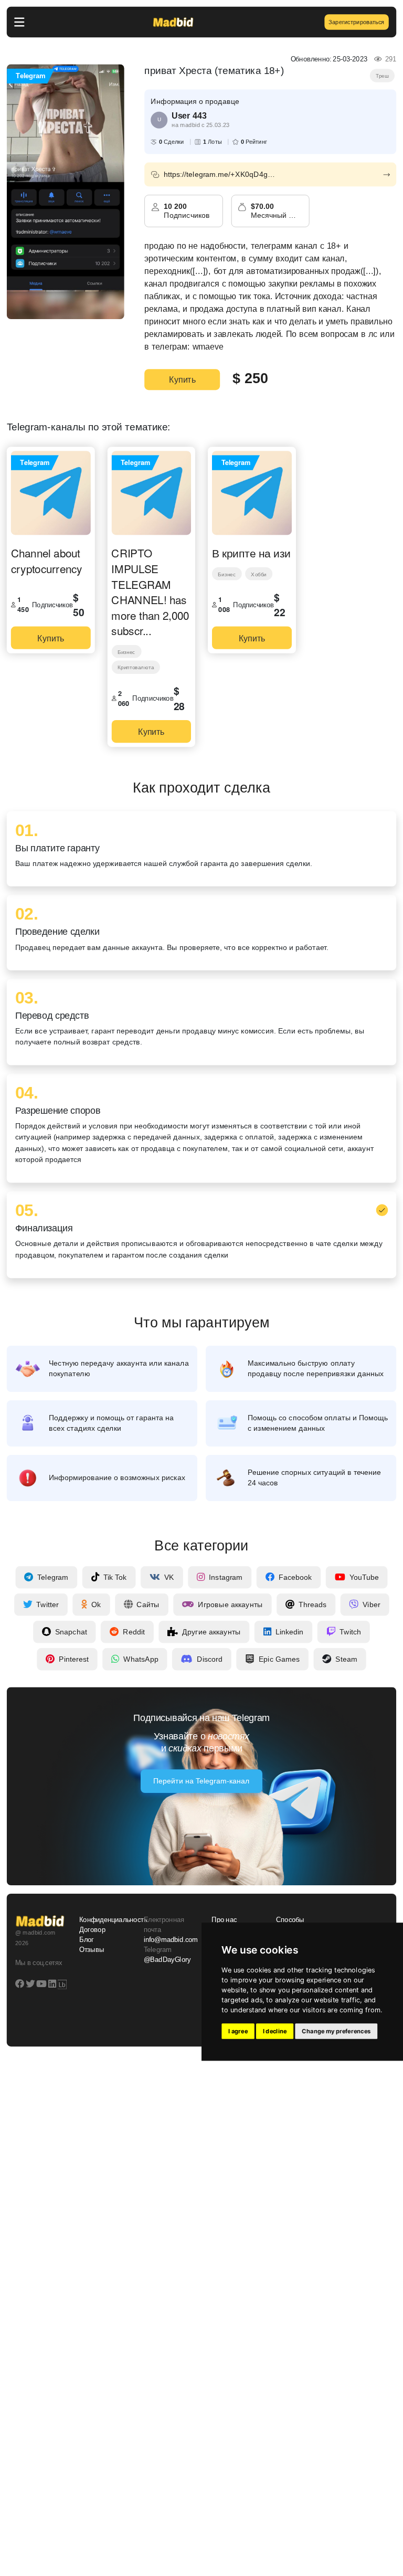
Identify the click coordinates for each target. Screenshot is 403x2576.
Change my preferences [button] (336, 2031)
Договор (92, 1929)
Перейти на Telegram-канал (201, 1781)
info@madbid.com (171, 1940)
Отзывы (92, 1950)
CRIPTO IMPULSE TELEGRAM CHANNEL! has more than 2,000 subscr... (150, 592)
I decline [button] (275, 2031)
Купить (182, 379)
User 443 (189, 115)
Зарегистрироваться (356, 22)
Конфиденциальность (105, 1919)
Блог (87, 1940)
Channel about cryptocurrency (47, 560)
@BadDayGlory (167, 1960)
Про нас (224, 1919)
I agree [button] (238, 2031)
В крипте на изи (251, 553)
